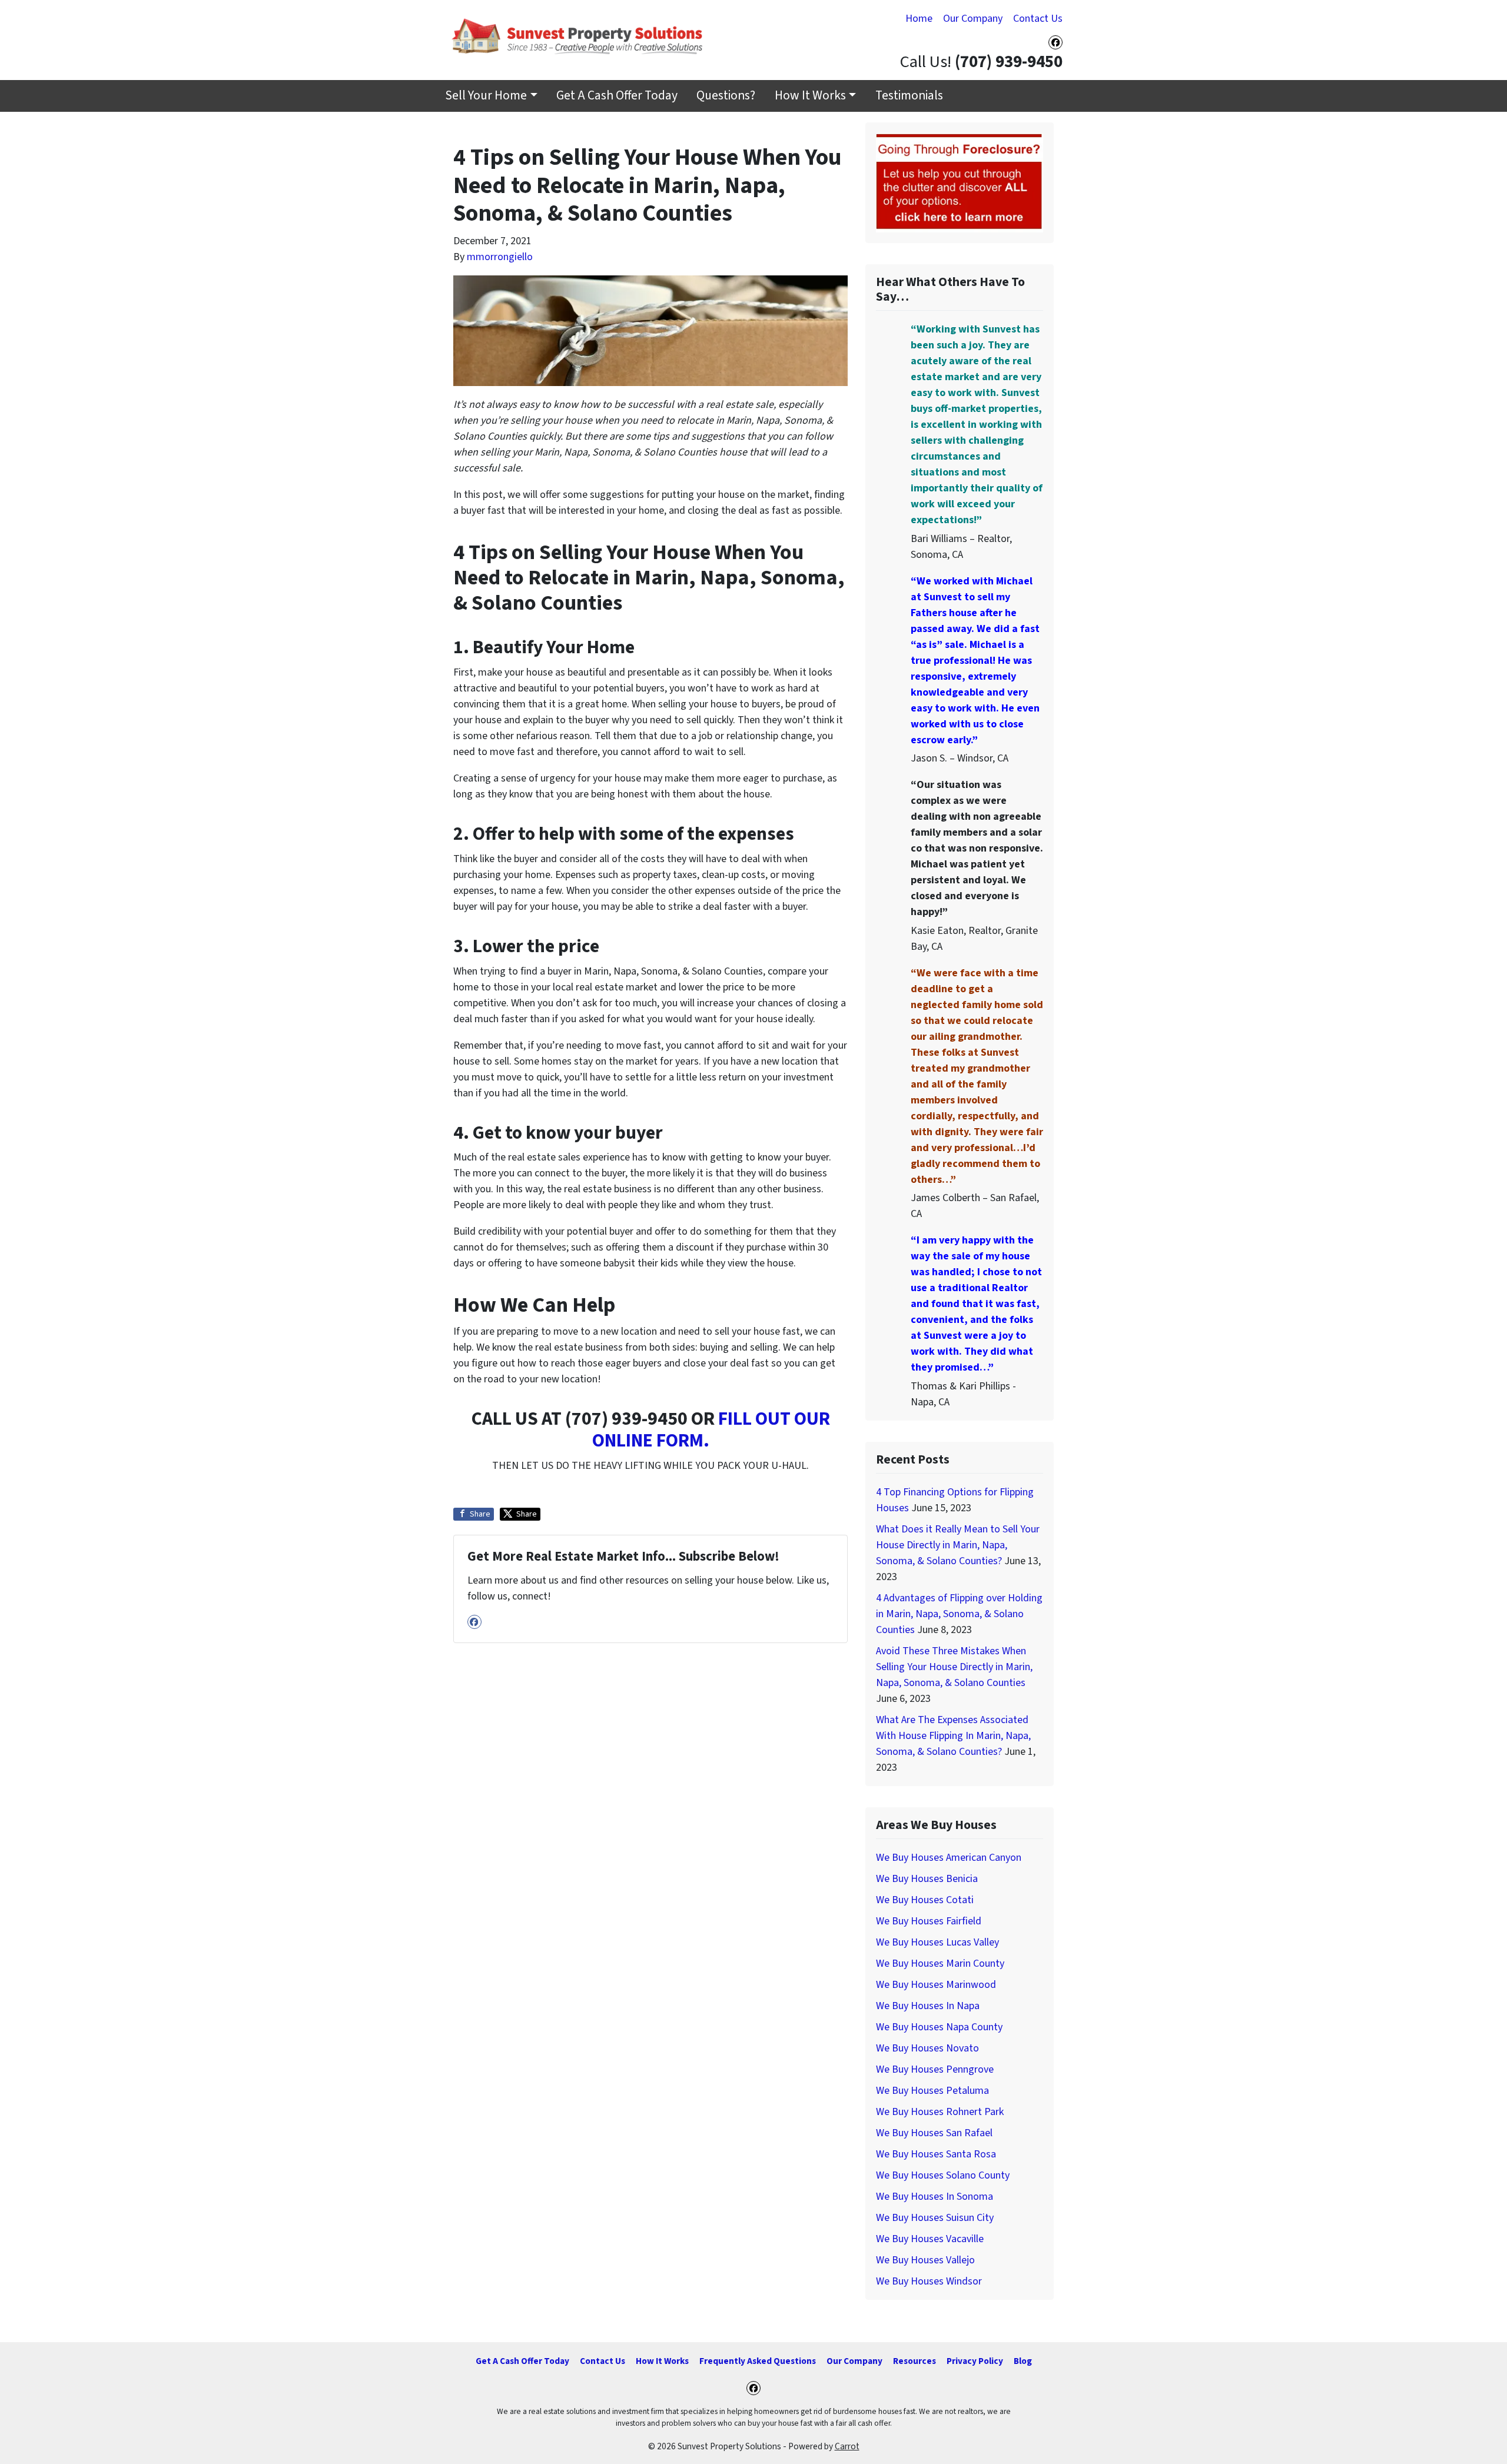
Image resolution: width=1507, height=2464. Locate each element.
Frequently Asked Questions (758, 2361)
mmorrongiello (500, 257)
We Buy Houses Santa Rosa (936, 2154)
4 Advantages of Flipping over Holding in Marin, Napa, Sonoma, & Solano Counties (959, 1614)
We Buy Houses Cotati (925, 1900)
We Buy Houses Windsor (929, 2281)
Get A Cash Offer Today (617, 96)
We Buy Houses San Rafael (934, 2133)
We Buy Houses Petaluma (932, 2091)
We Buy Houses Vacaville (930, 2239)
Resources (915, 2361)
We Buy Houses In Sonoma (935, 2197)
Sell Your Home (486, 96)
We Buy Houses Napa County (939, 2027)
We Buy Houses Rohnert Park (940, 2112)
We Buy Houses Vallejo (925, 2260)
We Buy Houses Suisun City (935, 2218)
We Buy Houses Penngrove (935, 2069)
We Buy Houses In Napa (928, 2006)
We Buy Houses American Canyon (949, 1858)
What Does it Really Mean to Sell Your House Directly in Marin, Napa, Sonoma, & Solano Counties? (958, 1545)
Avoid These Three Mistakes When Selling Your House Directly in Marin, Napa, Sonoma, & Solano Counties (954, 1667)
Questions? (726, 96)
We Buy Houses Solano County (943, 2175)
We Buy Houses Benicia (927, 1879)
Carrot (847, 2446)
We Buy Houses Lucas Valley (937, 1942)
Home (919, 19)
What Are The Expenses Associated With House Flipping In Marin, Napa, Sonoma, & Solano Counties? (953, 1736)
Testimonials (909, 96)
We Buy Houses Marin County (940, 1963)
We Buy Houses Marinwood (936, 1985)
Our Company (973, 19)
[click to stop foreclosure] (960, 182)
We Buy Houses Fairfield (929, 1921)
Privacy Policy (975, 2361)
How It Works (810, 96)
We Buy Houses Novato (927, 2048)
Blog (1023, 2361)
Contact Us (1038, 19)
